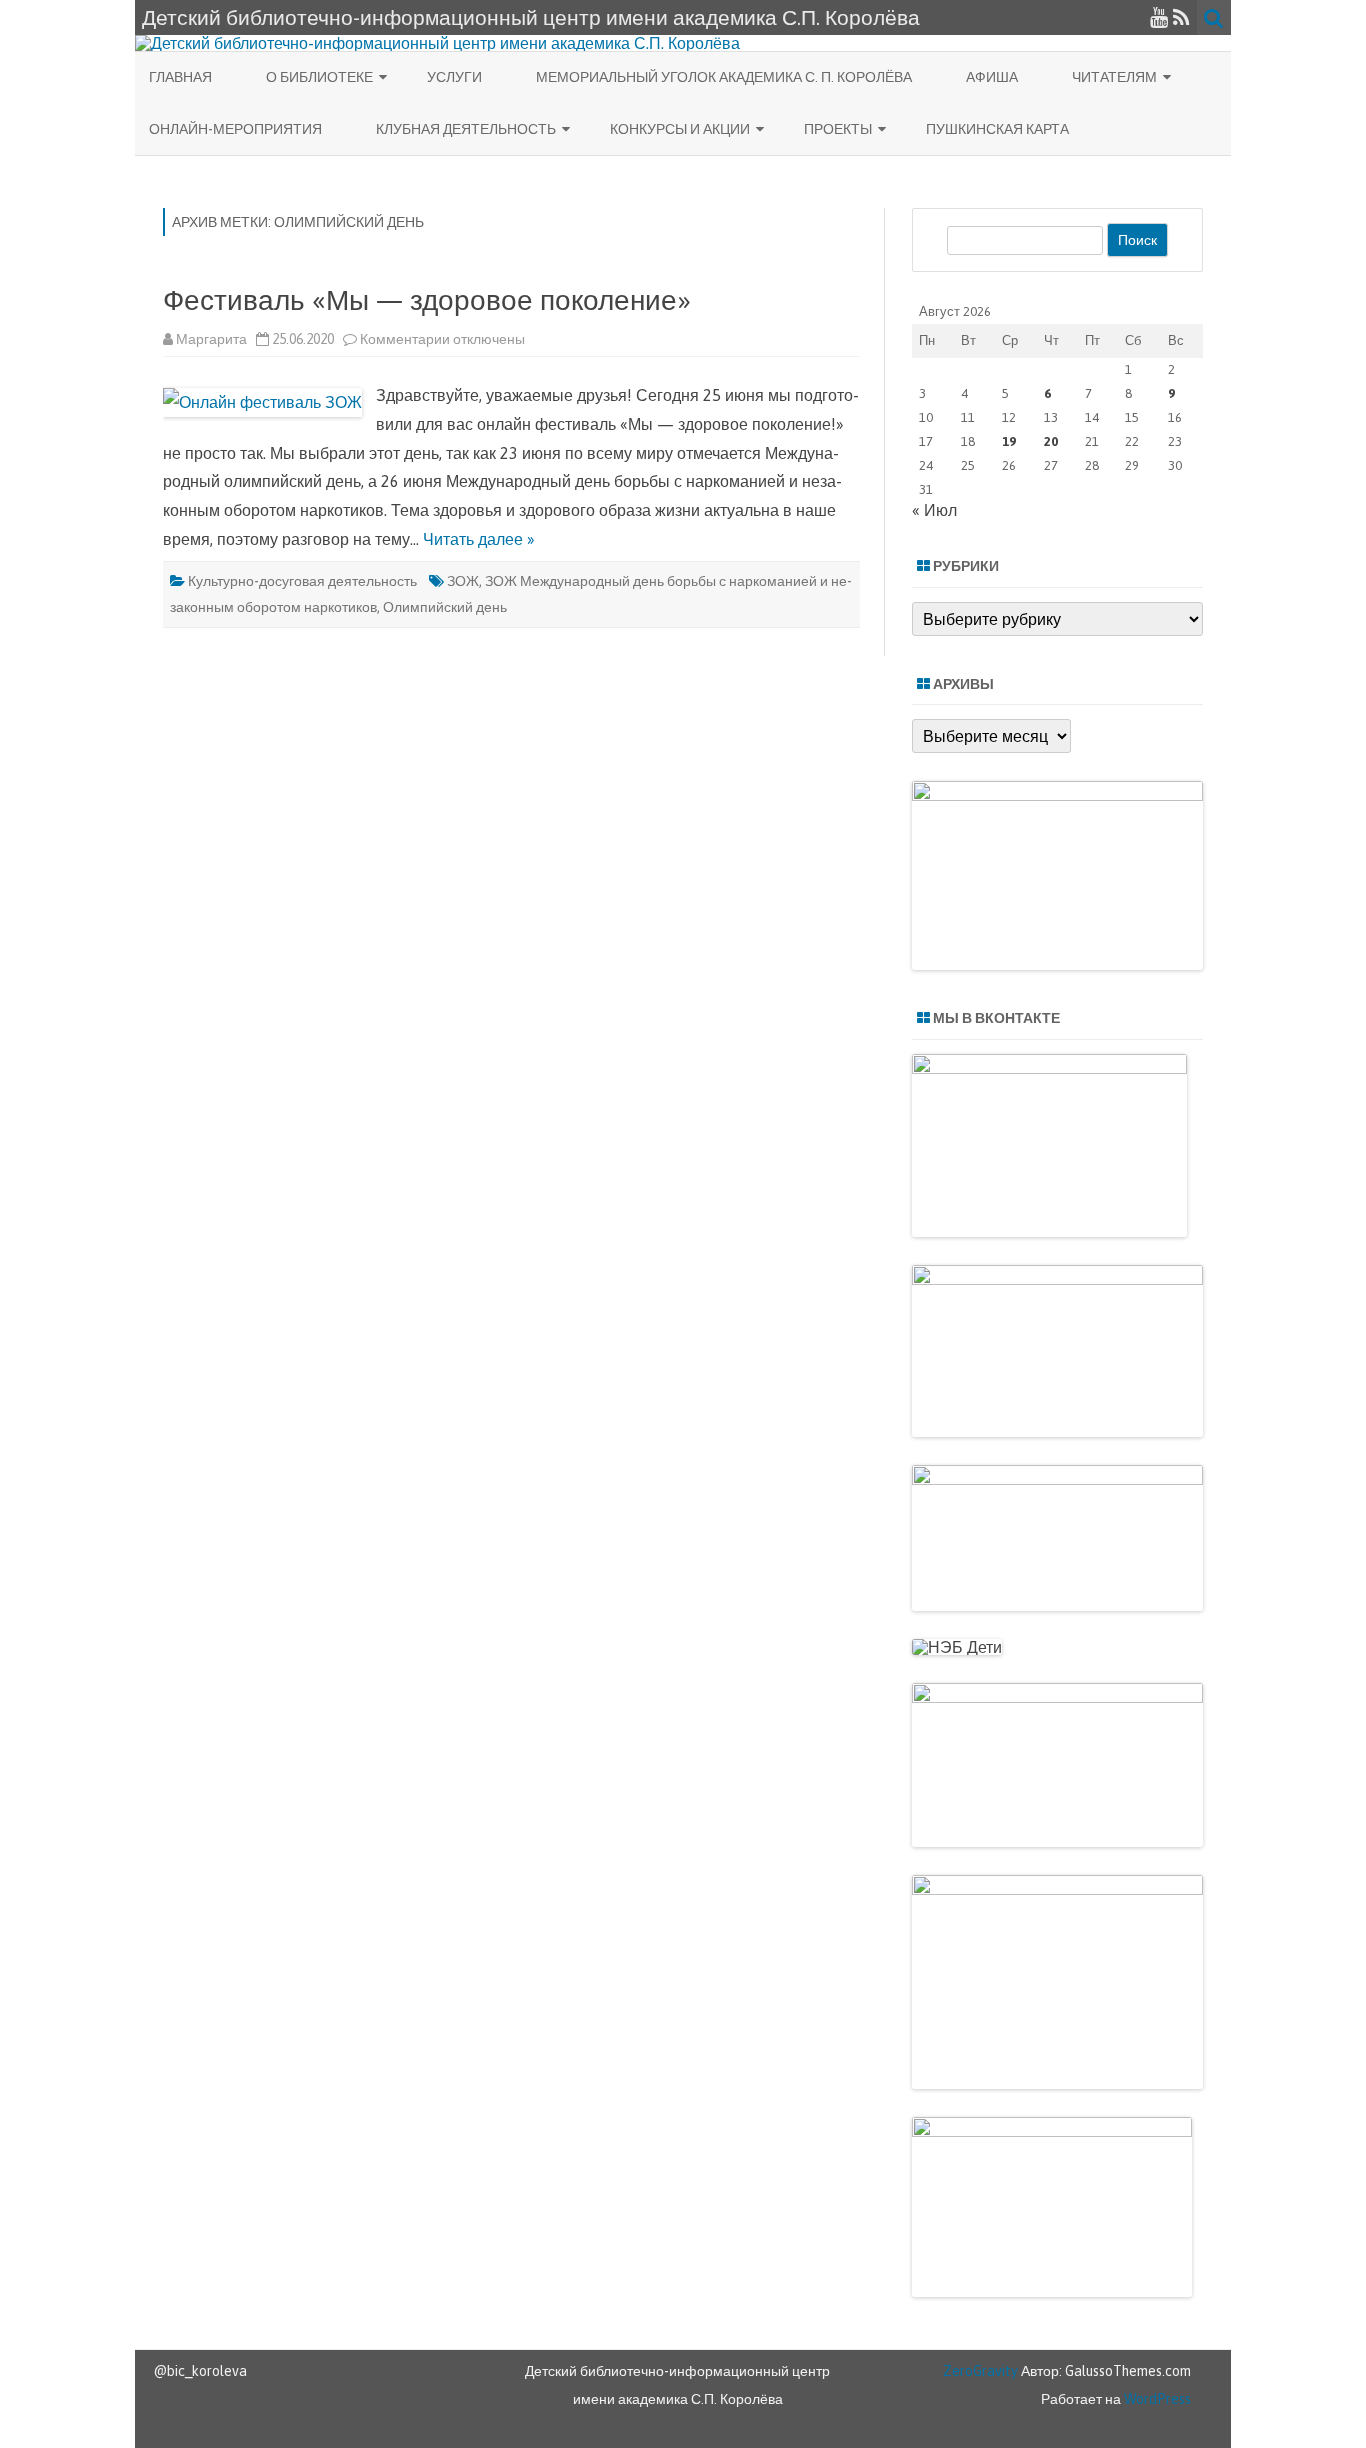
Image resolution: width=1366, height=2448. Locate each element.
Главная (180, 77)
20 (1051, 441)
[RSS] (1181, 17)
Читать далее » (479, 539)
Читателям (1114, 77)
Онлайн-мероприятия (235, 129)
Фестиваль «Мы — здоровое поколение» (427, 300)
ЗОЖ (463, 581)
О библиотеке (319, 77)
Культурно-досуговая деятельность (302, 581)
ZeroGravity (980, 2371)
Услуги (454, 77)
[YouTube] (1159, 17)
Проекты (838, 129)
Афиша (992, 77)
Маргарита (211, 339)
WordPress (1156, 2399)
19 (1009, 441)
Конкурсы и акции (680, 129)
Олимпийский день (445, 607)
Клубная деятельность (466, 129)
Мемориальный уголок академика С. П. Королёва (724, 77)
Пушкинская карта (997, 129)
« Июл (934, 510)
